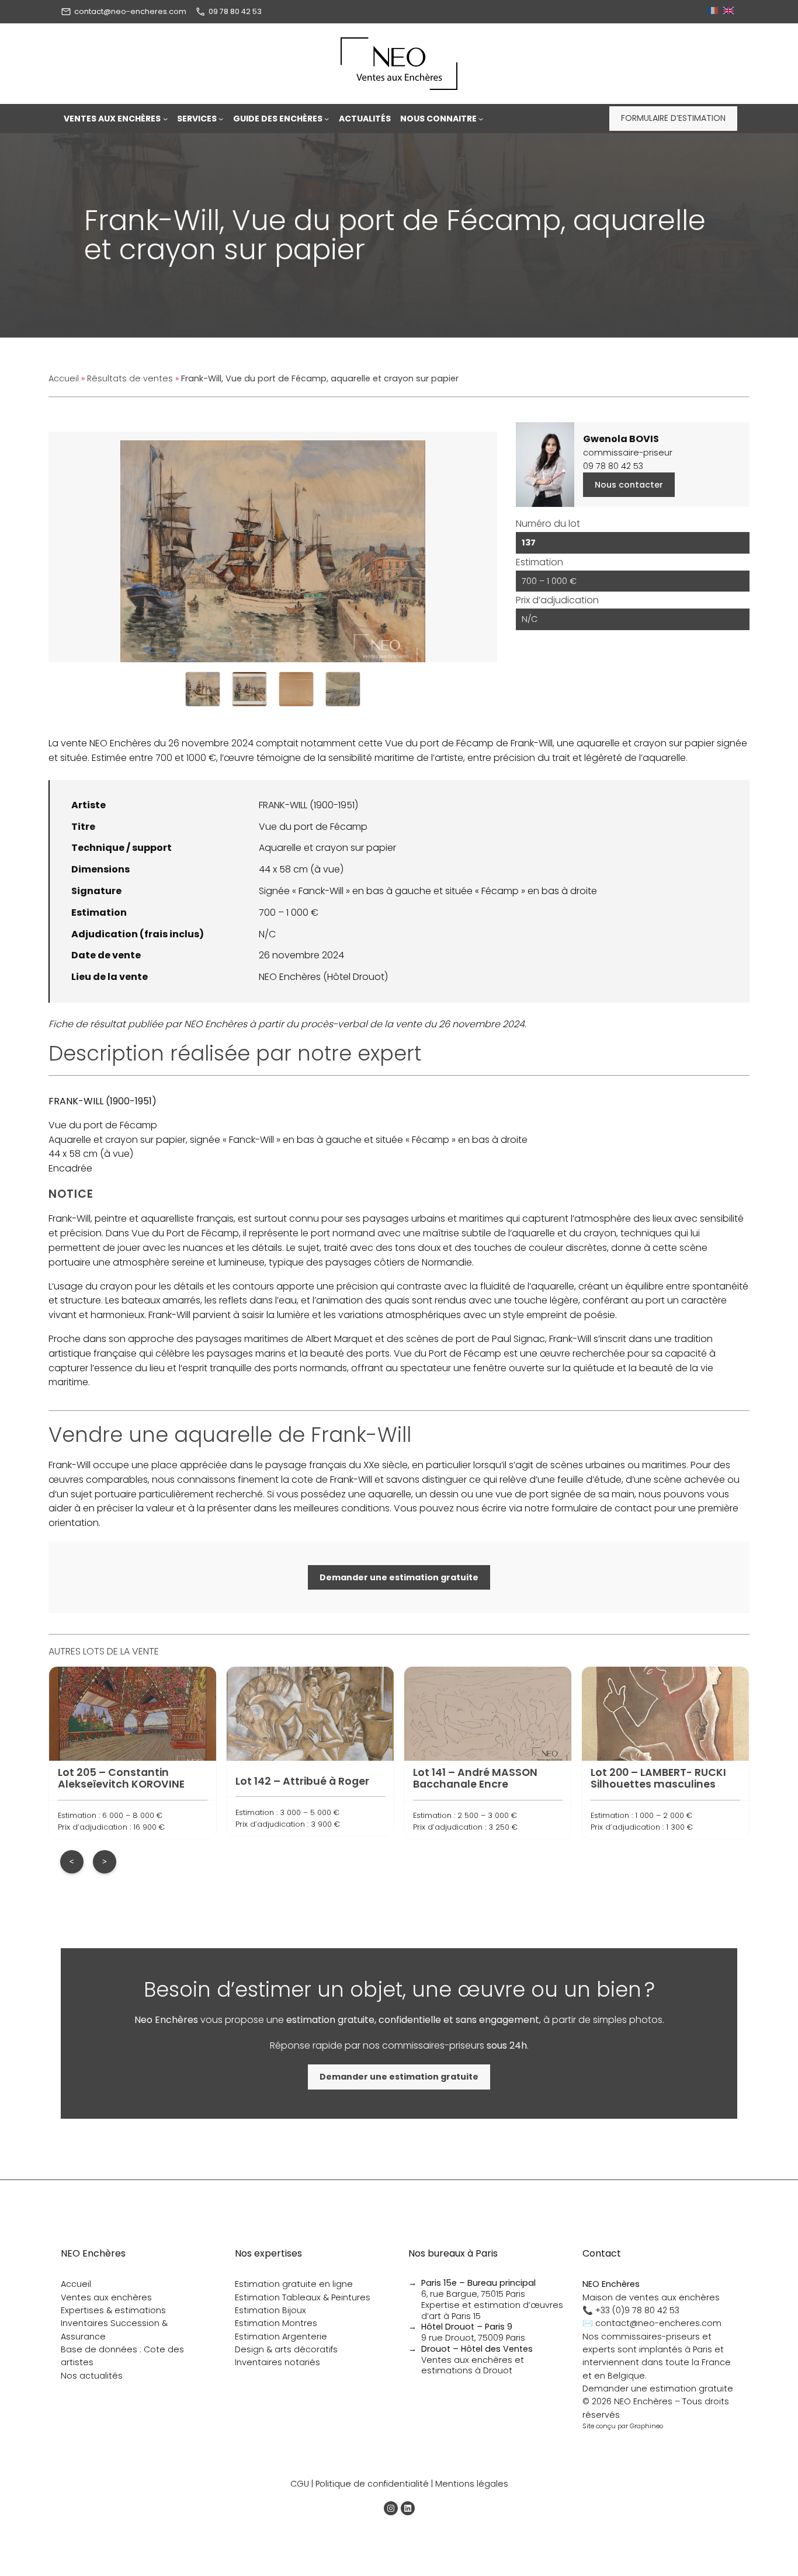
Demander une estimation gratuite (658, 2389)
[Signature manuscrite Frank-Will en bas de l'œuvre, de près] (343, 689)
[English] (730, 11)
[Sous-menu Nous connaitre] (481, 119)
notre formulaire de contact (588, 1508)
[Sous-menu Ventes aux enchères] (165, 119)
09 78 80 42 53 (235, 11)
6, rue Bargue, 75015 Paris (478, 2288)
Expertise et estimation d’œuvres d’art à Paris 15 (492, 2311)
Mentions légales (472, 2484)
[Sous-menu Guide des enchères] (327, 119)
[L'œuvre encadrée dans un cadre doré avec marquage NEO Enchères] (249, 689)
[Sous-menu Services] (221, 119)
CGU (300, 2484)
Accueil (64, 378)
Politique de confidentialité (372, 2484)
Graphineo (646, 2426)
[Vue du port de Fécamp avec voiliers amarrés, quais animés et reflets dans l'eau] (203, 689)
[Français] (714, 11)
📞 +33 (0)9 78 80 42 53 (631, 2310)
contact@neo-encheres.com (130, 11)
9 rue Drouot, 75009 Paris (473, 2332)
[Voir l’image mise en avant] (273, 547)
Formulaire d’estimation (673, 118)
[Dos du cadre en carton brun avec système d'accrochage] (296, 689)
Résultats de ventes (130, 378)
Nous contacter (629, 485)
